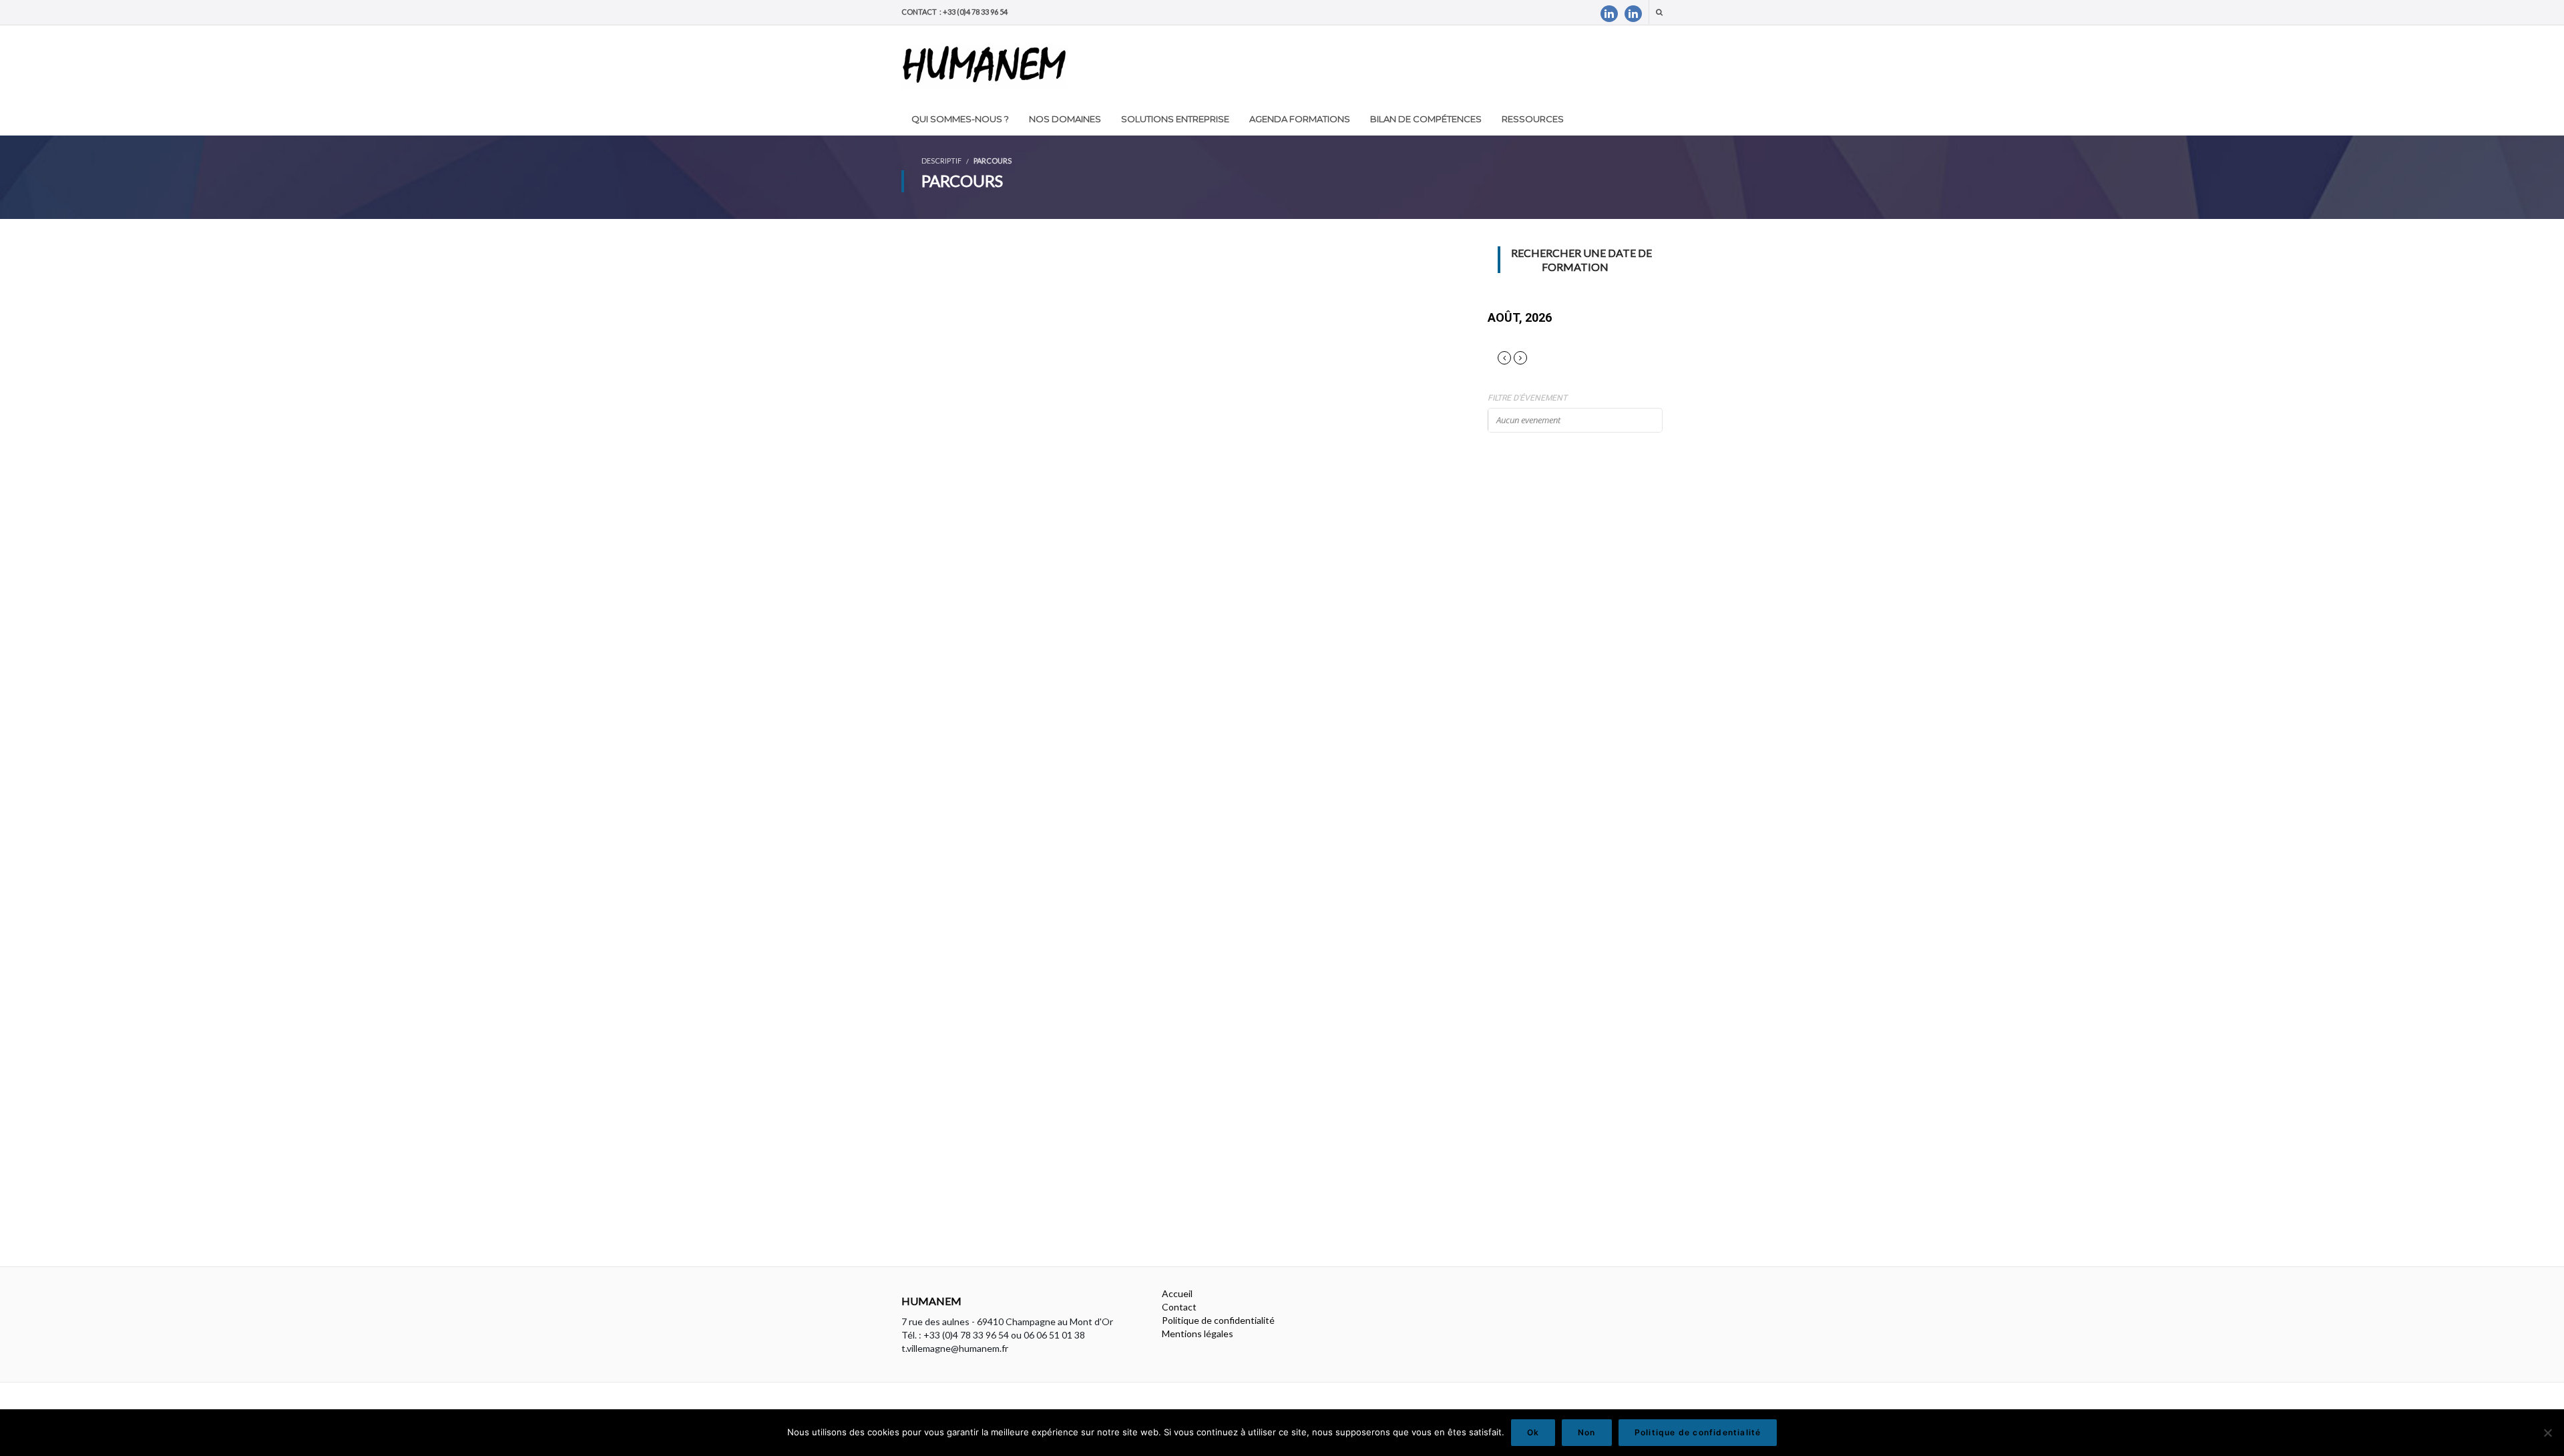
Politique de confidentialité (1218, 1320)
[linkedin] (1609, 14)
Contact (1179, 1307)
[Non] (2547, 1433)
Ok (1533, 1432)
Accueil (1177, 1293)
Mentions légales (1198, 1333)
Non (1587, 1432)
